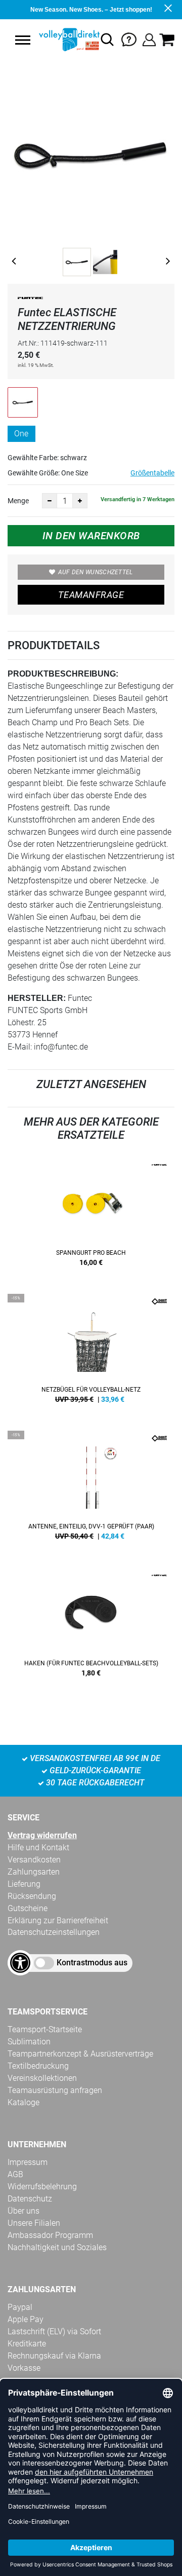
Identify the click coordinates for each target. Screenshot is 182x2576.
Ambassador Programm (50, 2235)
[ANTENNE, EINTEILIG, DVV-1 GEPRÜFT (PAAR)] (91, 1489)
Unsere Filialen (34, 2223)
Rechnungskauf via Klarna (54, 2356)
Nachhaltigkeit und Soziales (57, 2247)
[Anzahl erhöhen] (80, 501)
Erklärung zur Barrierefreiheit (58, 1920)
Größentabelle (152, 473)
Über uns (24, 2211)
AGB (15, 2174)
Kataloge (24, 2102)
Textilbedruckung (38, 2066)
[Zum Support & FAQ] (129, 39)
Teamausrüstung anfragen (55, 2090)
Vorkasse (24, 2368)
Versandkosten (34, 1860)
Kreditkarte (27, 2344)
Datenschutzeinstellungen (54, 1932)
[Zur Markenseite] (30, 300)
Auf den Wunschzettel (96, 572)
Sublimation (29, 2042)
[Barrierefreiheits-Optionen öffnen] (20, 1963)
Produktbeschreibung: (63, 674)
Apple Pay (26, 2319)
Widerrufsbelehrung (42, 2187)
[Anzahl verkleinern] (50, 501)
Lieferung (24, 1884)
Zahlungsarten (34, 1872)
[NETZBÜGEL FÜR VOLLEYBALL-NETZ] (91, 1352)
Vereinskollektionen (42, 2078)
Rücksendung (32, 1896)
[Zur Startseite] (68, 40)
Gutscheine (28, 1908)
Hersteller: (37, 998)
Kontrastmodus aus (92, 1963)
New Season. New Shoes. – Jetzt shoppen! (91, 10)
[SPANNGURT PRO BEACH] (91, 1215)
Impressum (28, 2162)
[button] (23, 40)
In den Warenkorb (91, 536)
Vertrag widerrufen (42, 1835)
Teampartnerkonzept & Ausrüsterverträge (80, 2054)
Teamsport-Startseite (45, 2029)
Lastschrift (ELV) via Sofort (54, 2331)
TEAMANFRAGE (91, 595)
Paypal (20, 2307)
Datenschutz (30, 2199)
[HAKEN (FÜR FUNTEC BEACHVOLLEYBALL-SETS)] (91, 1626)
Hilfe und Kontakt (38, 1847)
